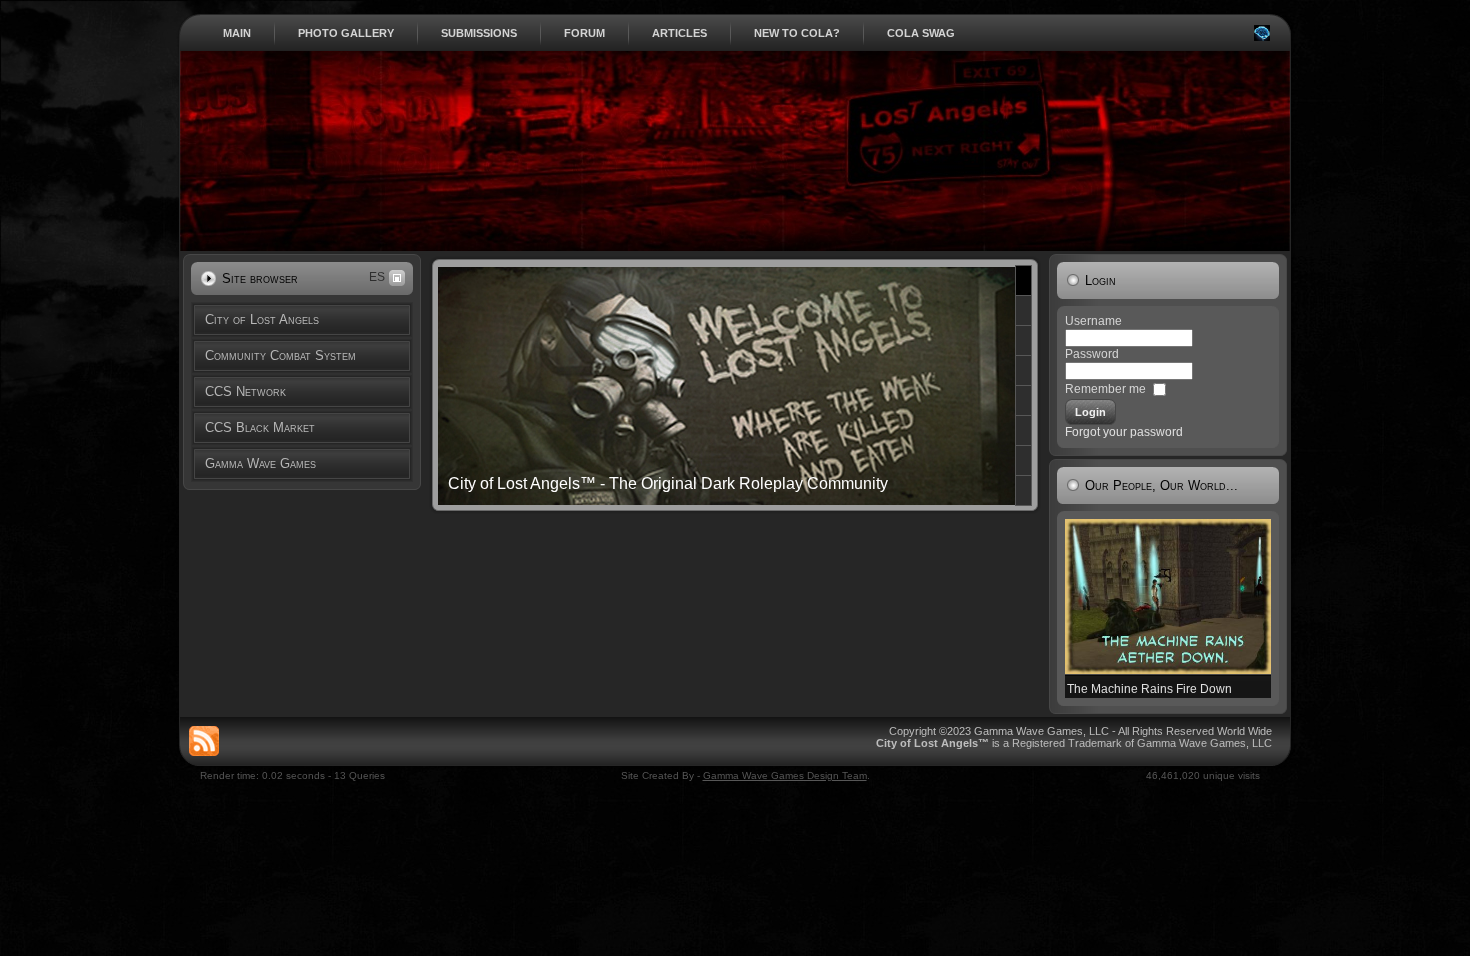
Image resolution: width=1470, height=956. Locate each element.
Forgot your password (1124, 432)
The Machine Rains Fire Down (1149, 689)
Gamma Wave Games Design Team (785, 775)
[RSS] (204, 741)
